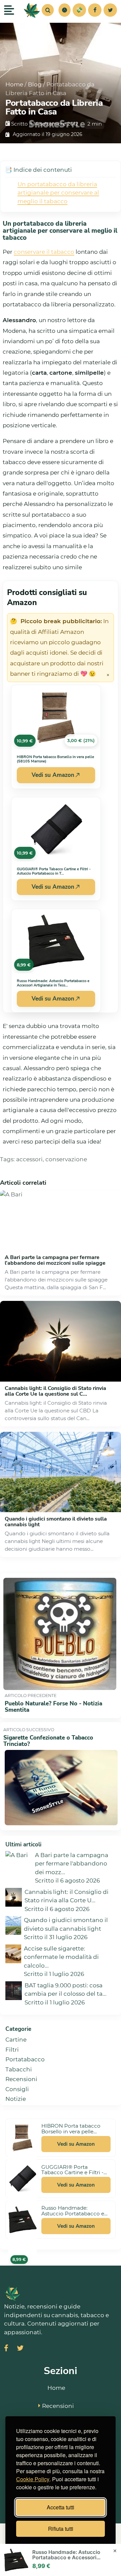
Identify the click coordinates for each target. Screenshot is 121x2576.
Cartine (16, 2040)
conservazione (66, 1159)
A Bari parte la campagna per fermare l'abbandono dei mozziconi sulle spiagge (55, 1260)
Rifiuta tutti (61, 2529)
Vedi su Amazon (53, 775)
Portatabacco (25, 2059)
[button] (65, 10)
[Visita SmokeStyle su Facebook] (6, 2349)
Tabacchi (19, 2069)
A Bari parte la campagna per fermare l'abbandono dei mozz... (72, 1864)
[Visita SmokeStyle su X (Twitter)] (20, 2349)
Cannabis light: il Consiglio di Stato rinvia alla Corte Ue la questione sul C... (55, 1391)
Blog (35, 84)
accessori (29, 1159)
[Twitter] (110, 10)
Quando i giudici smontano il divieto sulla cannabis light (56, 1522)
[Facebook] (95, 10)
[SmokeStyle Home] (32, 10)
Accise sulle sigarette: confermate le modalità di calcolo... (61, 1957)
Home (14, 84)
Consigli (17, 2089)
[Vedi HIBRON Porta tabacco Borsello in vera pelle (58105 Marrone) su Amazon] (23, 2138)
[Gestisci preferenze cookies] (65, 10)
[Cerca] (48, 10)
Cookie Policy (33, 2479)
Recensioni (21, 2079)
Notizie (16, 2099)
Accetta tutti (61, 2507)
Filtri (12, 2050)
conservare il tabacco (44, 252)
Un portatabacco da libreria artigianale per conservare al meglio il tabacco (58, 193)
